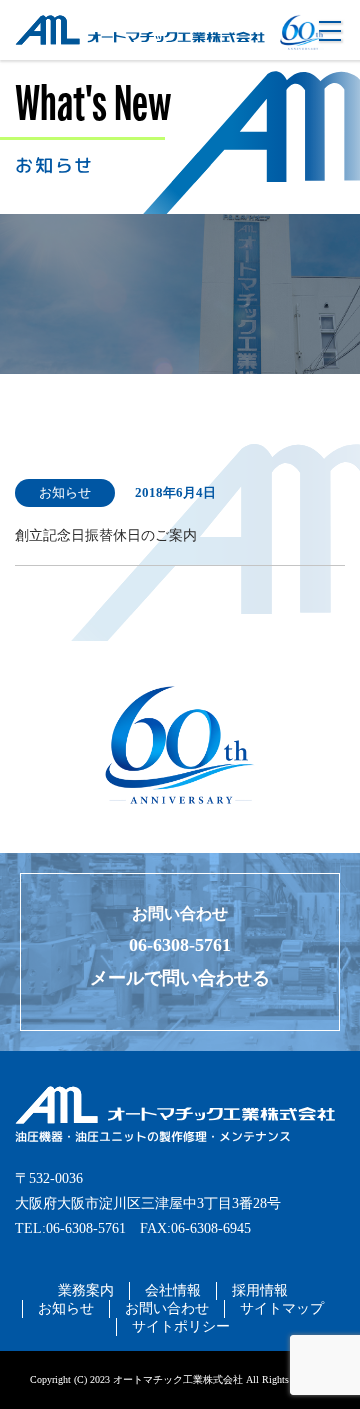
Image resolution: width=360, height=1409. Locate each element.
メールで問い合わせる (180, 978)
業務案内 (86, 1290)
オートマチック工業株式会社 (106, 53)
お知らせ (66, 1308)
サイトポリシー (181, 1326)
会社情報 (173, 1290)
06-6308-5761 (180, 945)
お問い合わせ (167, 1308)
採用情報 (260, 1290)
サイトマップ (282, 1308)
